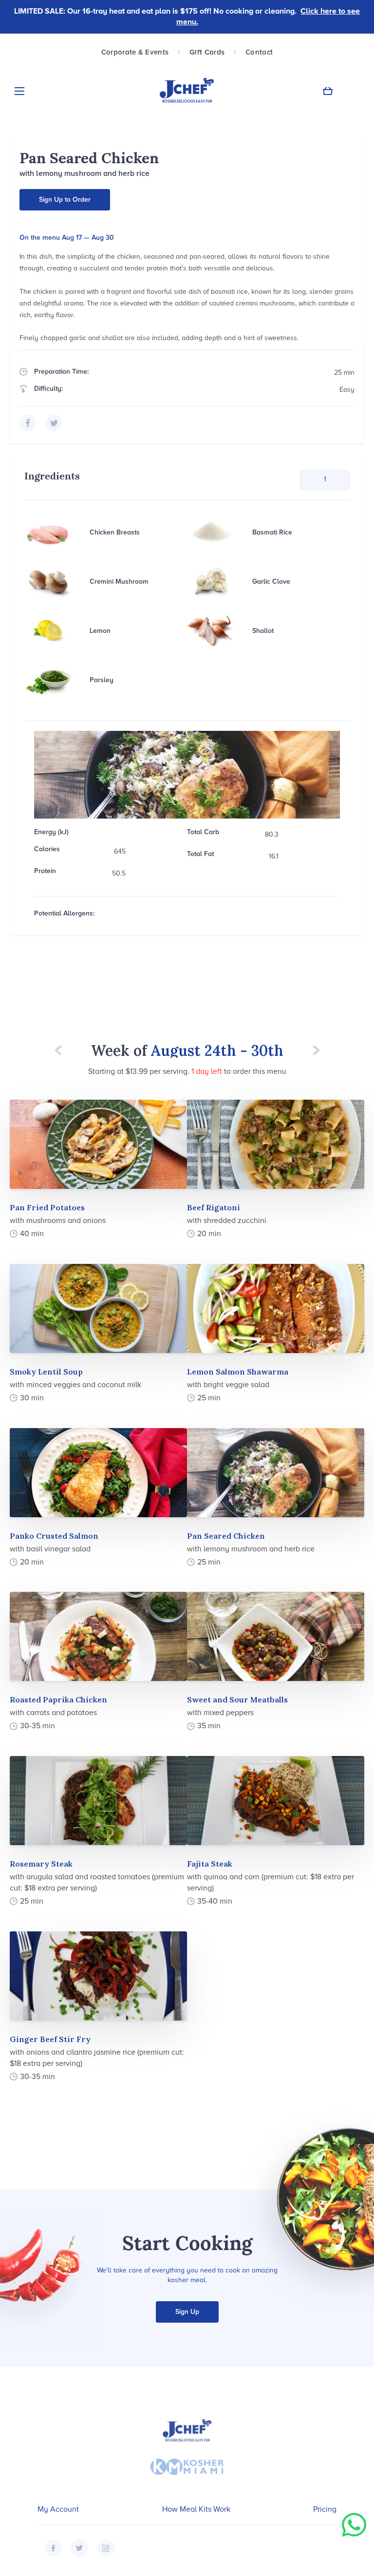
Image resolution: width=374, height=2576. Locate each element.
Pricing (325, 2509)
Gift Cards (207, 52)
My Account (58, 2509)
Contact (259, 52)
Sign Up (187, 2312)
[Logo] (187, 91)
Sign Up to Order (65, 200)
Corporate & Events (135, 52)
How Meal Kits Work (196, 2509)
